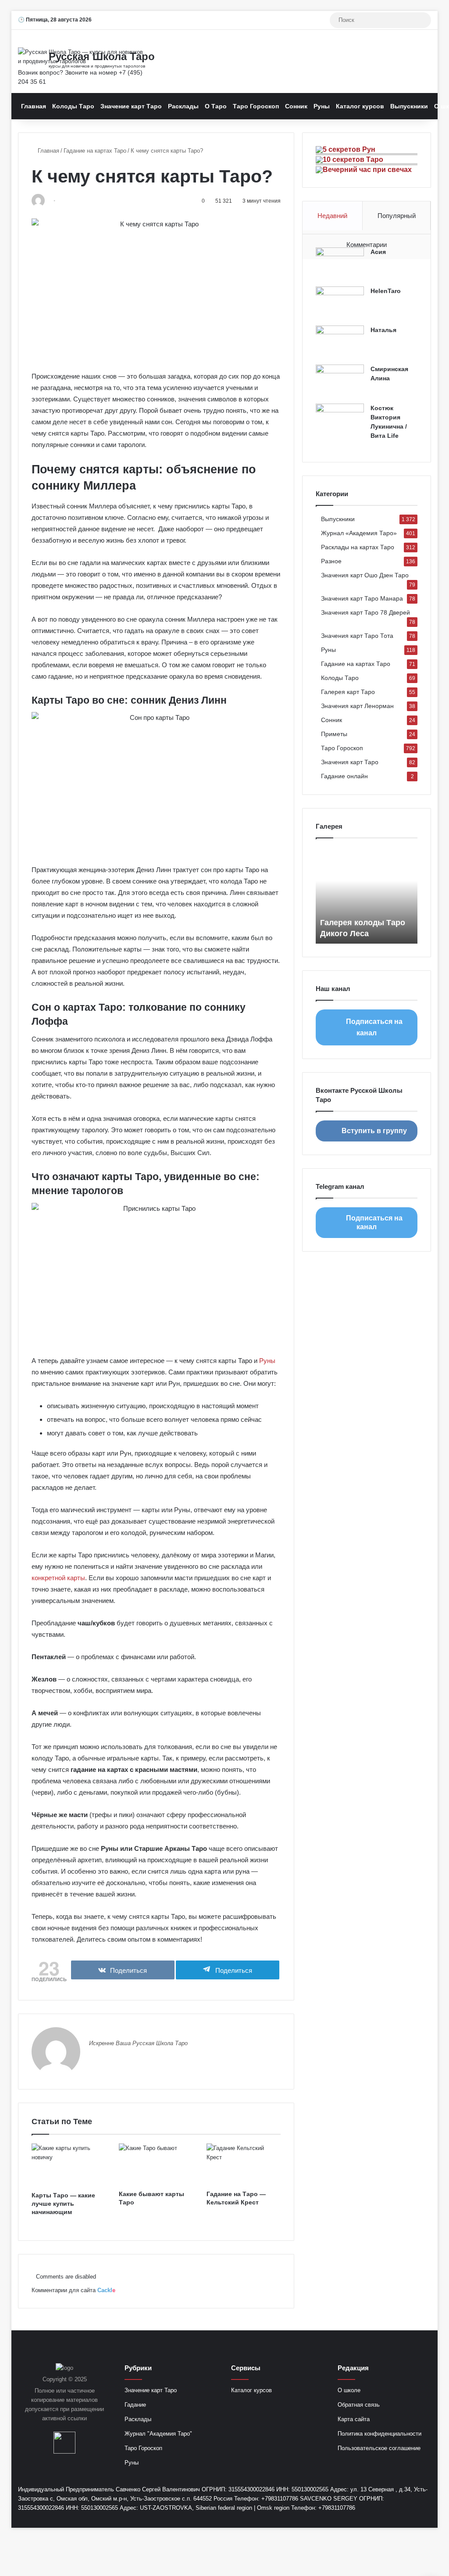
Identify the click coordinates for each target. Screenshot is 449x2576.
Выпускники (409, 106)
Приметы (334, 734)
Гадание (135, 2405)
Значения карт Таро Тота (357, 636)
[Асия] (340, 264)
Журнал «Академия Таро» (359, 533)
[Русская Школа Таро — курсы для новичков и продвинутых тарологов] (82, 57)
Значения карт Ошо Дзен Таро (365, 575)
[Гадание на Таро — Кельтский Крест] (244, 2165)
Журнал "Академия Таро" (158, 2434)
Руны (322, 106)
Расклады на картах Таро (358, 547)
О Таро (216, 106)
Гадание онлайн (344, 776)
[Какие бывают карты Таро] (156, 2165)
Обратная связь (359, 2405)
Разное (331, 561)
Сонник (296, 106)
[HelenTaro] (340, 303)
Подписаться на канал (374, 1027)
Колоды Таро (73, 106)
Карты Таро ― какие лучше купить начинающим (63, 2204)
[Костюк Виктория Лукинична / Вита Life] (340, 420)
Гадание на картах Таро (95, 151)
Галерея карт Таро (348, 692)
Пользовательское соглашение (379, 2448)
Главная (34, 106)
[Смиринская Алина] (340, 381)
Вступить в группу (374, 1131)
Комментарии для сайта (73, 2290)
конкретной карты (58, 1578)
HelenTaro (386, 291)
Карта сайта (354, 2419)
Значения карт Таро (350, 762)
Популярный (397, 216)
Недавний (332, 216)
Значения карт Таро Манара (362, 599)
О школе (349, 2390)
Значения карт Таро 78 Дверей (365, 613)
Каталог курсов (360, 106)
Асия (378, 252)
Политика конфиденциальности (380, 2434)
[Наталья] (340, 342)
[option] (367, 895)
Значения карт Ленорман (357, 706)
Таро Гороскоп (256, 106)
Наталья (383, 330)
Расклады (183, 106)
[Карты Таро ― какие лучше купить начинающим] (69, 2165)
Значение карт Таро (131, 106)
